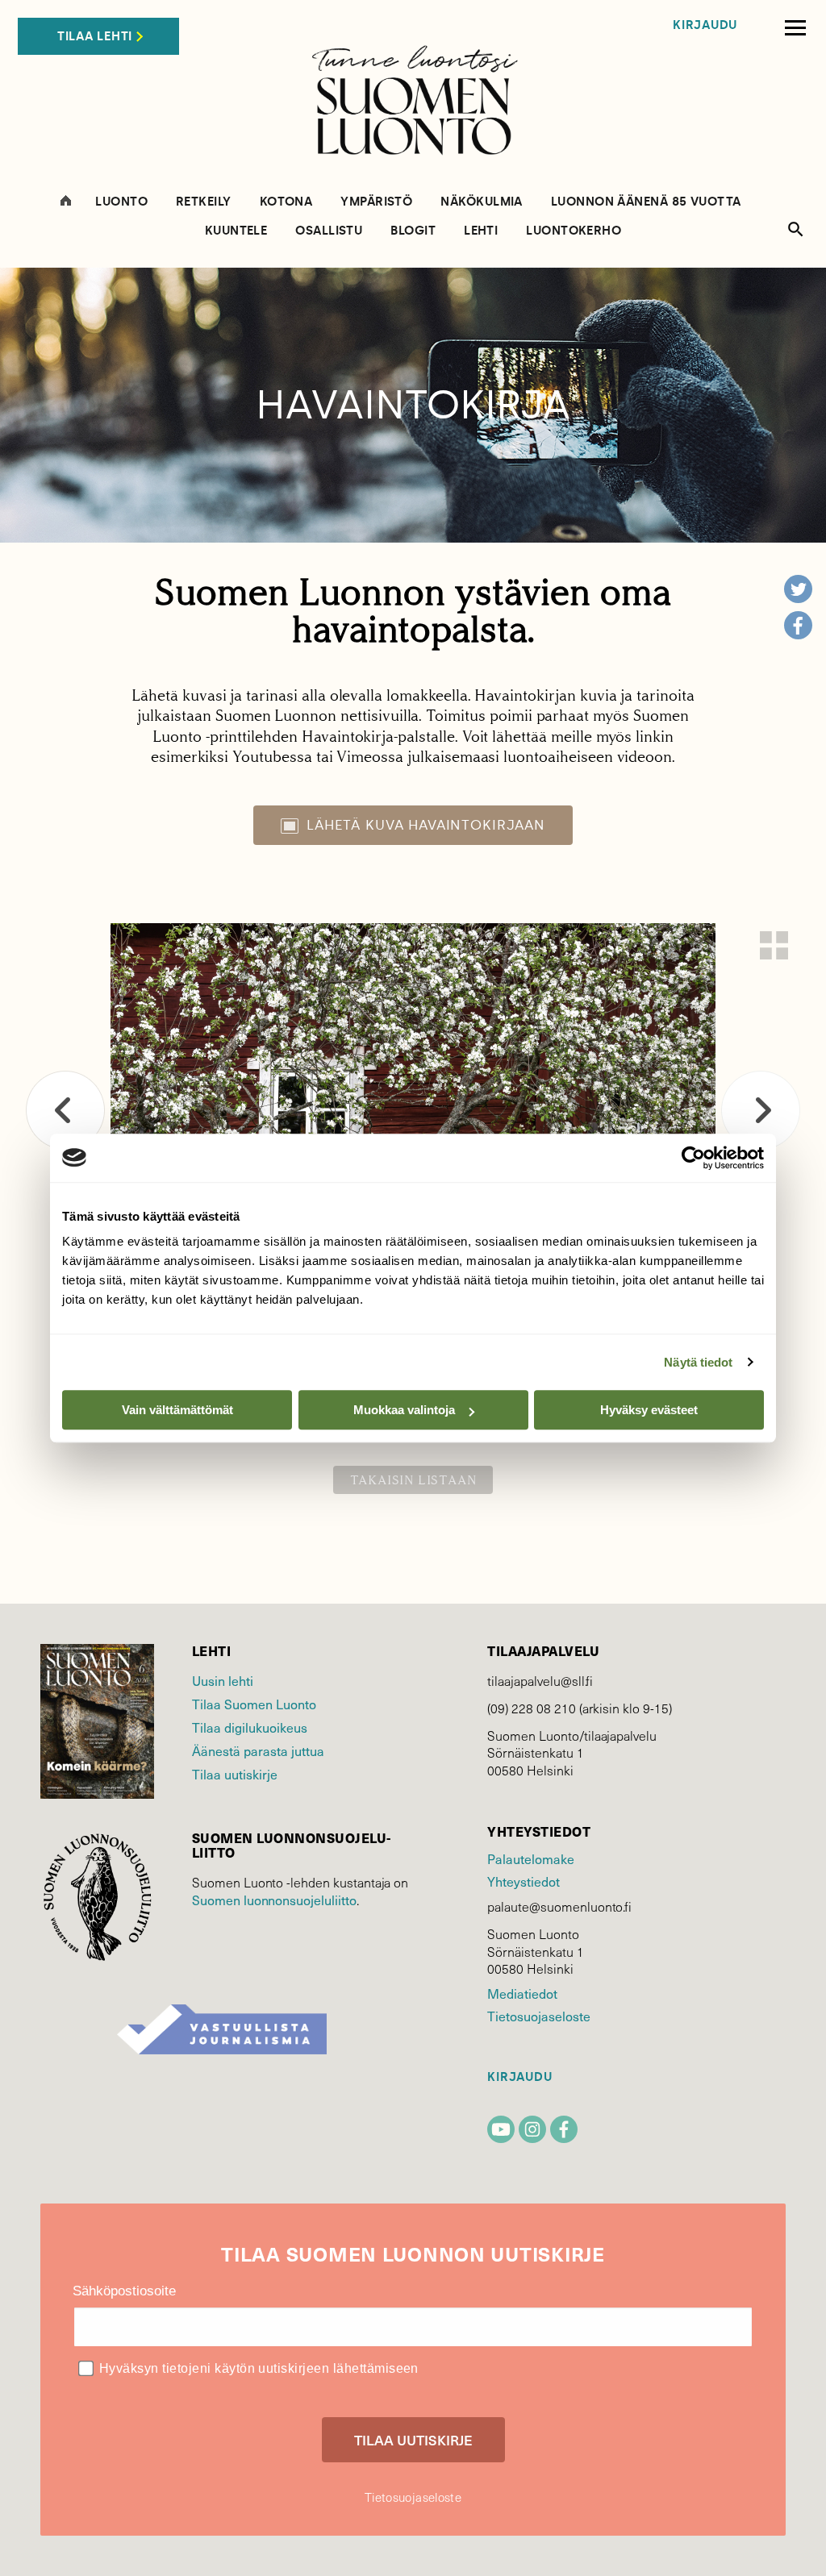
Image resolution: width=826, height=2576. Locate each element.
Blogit (413, 231)
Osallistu (329, 231)
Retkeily (204, 202)
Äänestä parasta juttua (258, 1751)
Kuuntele (236, 231)
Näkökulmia (482, 202)
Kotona (286, 202)
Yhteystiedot (523, 1881)
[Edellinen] (65, 1110)
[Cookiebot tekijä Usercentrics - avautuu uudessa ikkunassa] (693, 1158)
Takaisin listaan (413, 1480)
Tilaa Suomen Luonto (254, 1704)
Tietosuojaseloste (538, 2016)
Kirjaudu (705, 25)
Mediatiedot (522, 1993)
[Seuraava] (761, 1110)
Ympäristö (376, 202)
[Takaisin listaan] (774, 945)
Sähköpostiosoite (124, 2291)
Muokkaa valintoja (404, 1410)
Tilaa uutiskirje (235, 1774)
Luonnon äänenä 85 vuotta (646, 202)
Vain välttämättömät (177, 1410)
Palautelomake (530, 1859)
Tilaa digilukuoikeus (250, 1727)
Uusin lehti (223, 1681)
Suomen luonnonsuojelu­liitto (274, 1900)
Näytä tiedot (698, 1362)
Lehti (481, 231)
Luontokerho (574, 231)
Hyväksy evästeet (649, 1410)
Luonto (121, 202)
